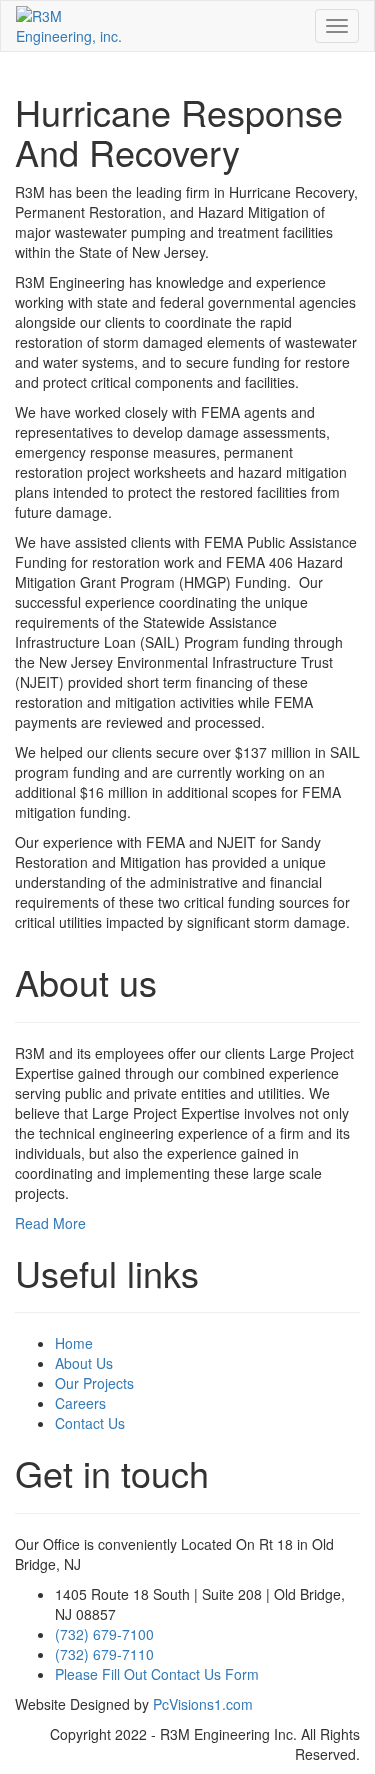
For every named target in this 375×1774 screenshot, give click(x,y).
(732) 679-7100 (104, 1634)
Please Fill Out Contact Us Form (157, 1674)
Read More (50, 1223)
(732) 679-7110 (104, 1654)
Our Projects (94, 1383)
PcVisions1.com (203, 1704)
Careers (80, 1403)
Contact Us (90, 1423)
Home (74, 1343)
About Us (84, 1363)
